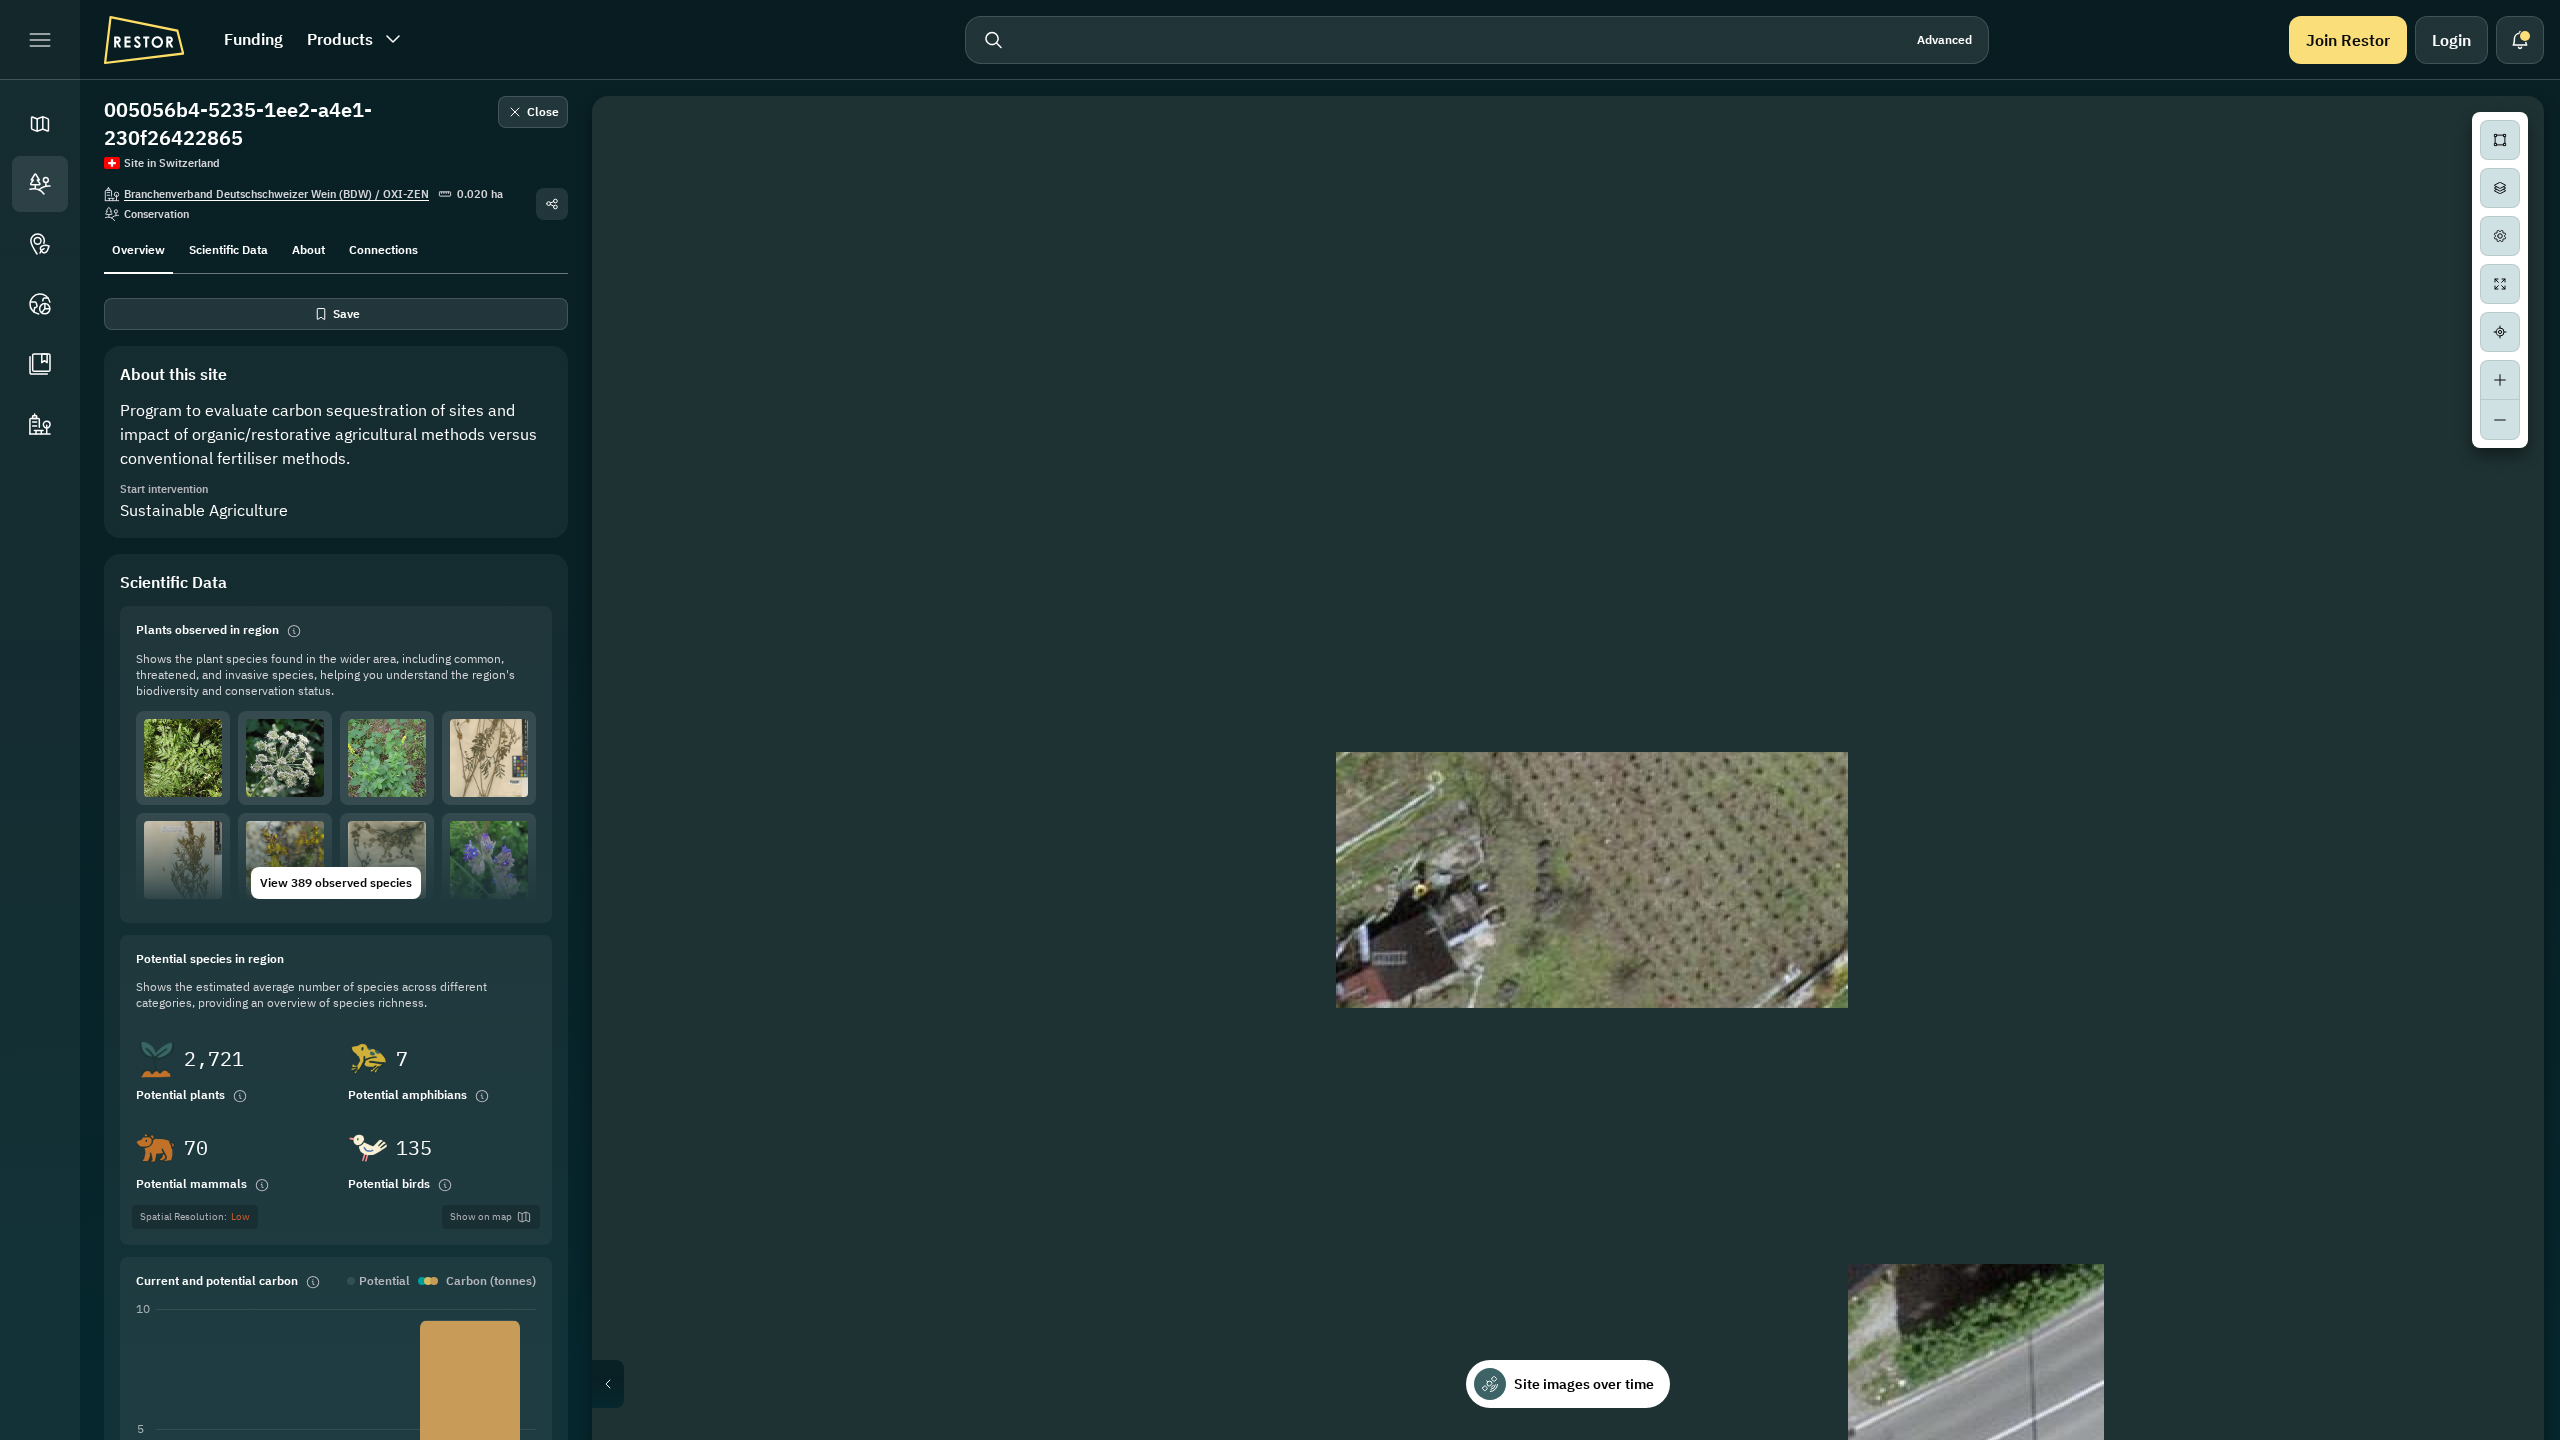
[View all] (2500, 284)
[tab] (138, 248)
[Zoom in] (2500, 380)
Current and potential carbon (217, 1280)
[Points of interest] (40, 244)
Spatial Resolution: (195, 1216)
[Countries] (40, 304)
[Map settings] (2500, 236)
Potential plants (180, 1094)
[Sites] (40, 184)
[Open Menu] (40, 40)
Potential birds (389, 1183)
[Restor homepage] (144, 40)
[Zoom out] (2500, 420)
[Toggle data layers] (2500, 188)
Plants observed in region (207, 629)
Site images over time (1584, 1384)
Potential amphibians (407, 1094)
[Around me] (2500, 332)
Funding (253, 39)
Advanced (1944, 39)
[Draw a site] (2500, 140)
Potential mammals (191, 1183)
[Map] (40, 124)
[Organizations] (40, 424)
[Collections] (40, 364)
